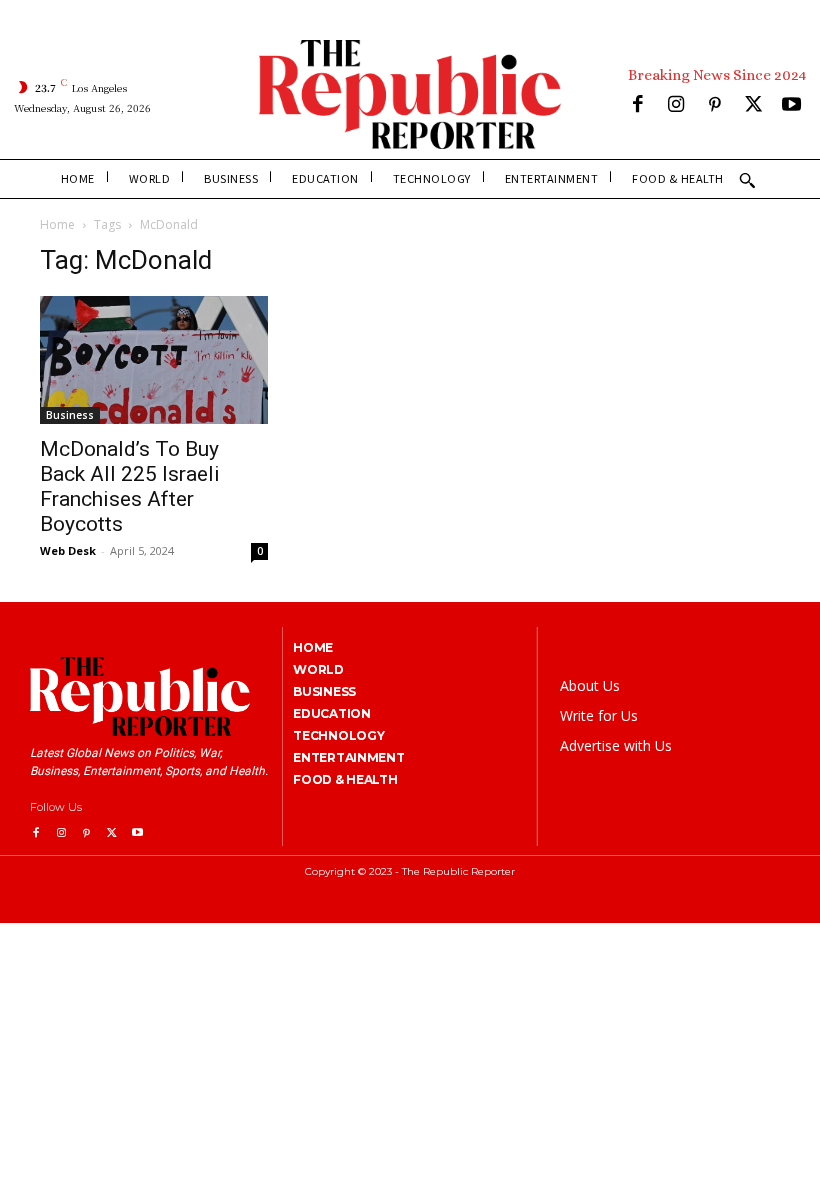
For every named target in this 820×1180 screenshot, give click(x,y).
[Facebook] (637, 106)
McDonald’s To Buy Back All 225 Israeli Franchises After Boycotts (130, 486)
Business (70, 415)
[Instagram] (676, 106)
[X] (753, 106)
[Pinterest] (714, 106)
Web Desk (68, 550)
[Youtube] (791, 106)
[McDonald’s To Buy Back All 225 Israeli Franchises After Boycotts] (154, 360)
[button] (747, 180)
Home (57, 224)
